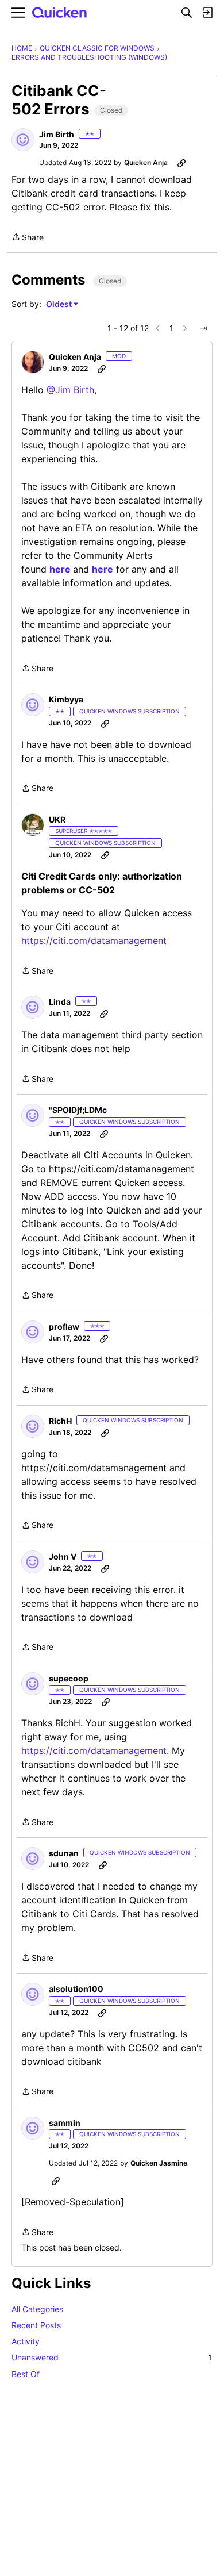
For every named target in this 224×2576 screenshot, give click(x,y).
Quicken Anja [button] (146, 162)
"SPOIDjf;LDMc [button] (78, 1110)
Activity (26, 2341)
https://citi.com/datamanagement (94, 940)
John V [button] (63, 1556)
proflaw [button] (64, 1327)
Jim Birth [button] (57, 134)
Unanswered (112, 2357)
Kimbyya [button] (66, 699)
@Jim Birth (70, 390)
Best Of (26, 2374)
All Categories (37, 2309)
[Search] (187, 13)
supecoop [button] (69, 1678)
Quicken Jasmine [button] (159, 2163)
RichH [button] (60, 1421)
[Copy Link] (181, 163)
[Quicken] (60, 13)
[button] (23, 140)
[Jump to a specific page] (203, 328)
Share (28, 238)
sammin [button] (65, 2123)
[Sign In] (207, 13)
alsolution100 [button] (76, 1989)
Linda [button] (60, 1002)
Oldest (60, 304)
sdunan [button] (64, 1853)
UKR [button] (57, 819)
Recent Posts (36, 2325)
